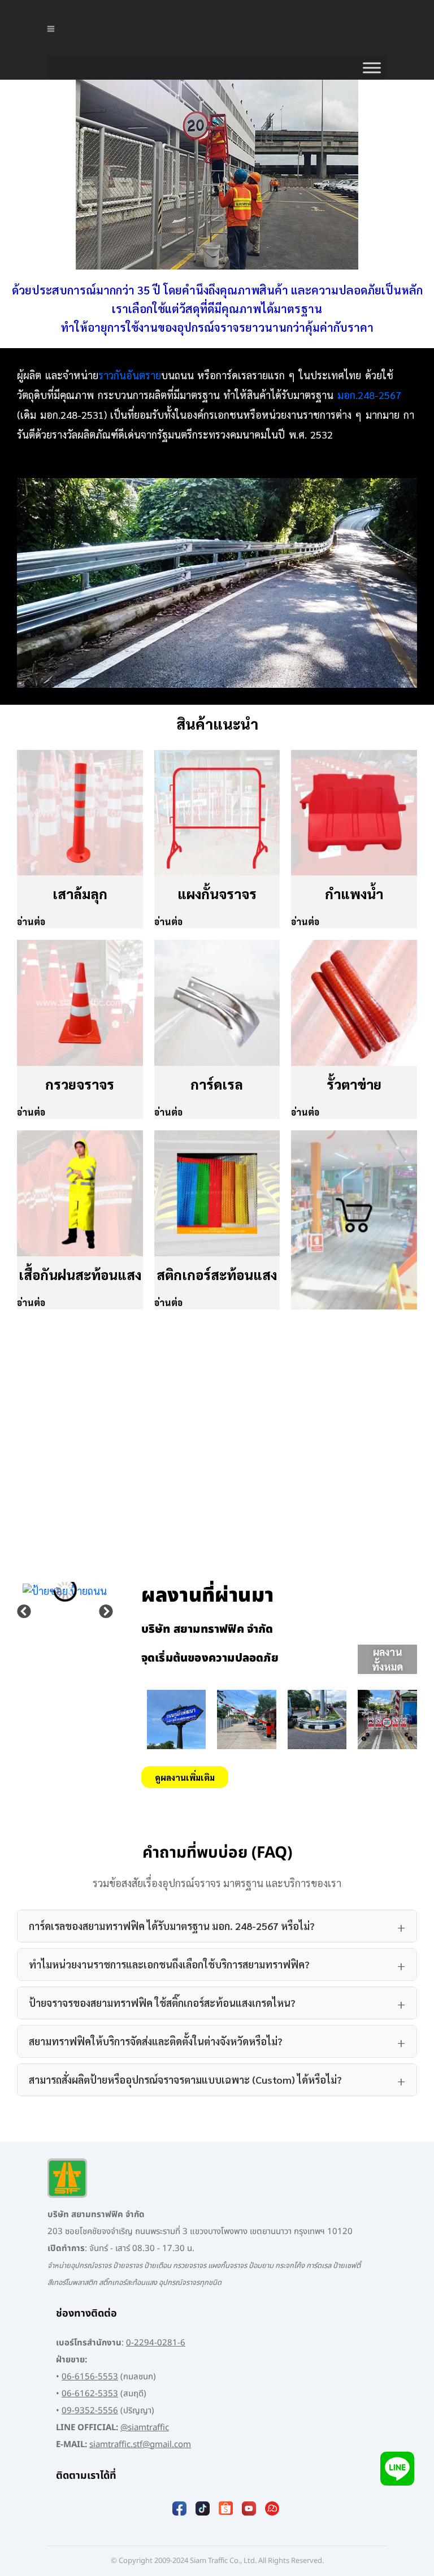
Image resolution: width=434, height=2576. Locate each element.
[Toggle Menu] (372, 68)
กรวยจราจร (80, 1084)
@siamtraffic (145, 2428)
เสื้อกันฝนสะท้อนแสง (80, 1274)
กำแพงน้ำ (354, 894)
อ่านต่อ (31, 921)
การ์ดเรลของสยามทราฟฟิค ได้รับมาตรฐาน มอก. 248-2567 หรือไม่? (172, 1926)
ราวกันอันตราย (130, 375)
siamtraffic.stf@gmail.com (140, 2445)
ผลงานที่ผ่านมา (207, 1596)
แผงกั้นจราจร (217, 894)
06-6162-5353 (90, 2394)
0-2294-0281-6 (156, 2343)
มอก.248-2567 (369, 395)
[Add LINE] (397, 2468)
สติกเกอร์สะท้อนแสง (217, 1274)
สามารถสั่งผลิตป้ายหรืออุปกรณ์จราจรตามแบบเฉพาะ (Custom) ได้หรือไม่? (185, 2080)
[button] (24, 1612)
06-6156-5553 (90, 2377)
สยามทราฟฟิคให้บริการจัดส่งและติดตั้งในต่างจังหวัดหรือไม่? (156, 2041)
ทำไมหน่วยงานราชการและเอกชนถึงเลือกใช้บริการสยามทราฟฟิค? (169, 1964)
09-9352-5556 (90, 2411)
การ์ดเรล (217, 1084)
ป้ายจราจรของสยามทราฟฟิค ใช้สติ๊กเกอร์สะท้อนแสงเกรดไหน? (162, 2003)
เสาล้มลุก (80, 894)
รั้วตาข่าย (354, 1084)
